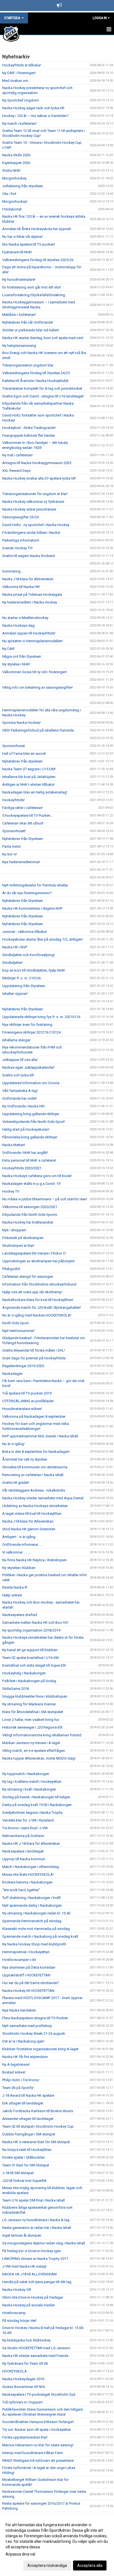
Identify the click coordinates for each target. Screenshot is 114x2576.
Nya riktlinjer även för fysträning (27, 1025)
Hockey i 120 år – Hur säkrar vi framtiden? (35, 116)
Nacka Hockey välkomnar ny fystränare (33, 502)
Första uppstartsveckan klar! (25, 2437)
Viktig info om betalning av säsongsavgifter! (37, 687)
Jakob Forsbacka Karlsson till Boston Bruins (38, 2111)
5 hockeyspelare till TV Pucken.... (28, 815)
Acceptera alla (90, 2565)
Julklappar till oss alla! (20, 1060)
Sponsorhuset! (14, 831)
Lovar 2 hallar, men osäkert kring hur (31, 1720)
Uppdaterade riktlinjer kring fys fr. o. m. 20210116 (41, 1017)
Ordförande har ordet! (20, 1098)
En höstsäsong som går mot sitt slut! (32, 287)
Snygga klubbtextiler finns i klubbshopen (35, 1696)
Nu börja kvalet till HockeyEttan (27, 2150)
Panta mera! (11, 846)
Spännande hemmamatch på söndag (32, 1921)
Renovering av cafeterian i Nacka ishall (33, 1475)
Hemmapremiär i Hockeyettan (26, 1952)
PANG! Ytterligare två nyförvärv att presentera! (38, 2461)
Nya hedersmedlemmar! (21, 862)
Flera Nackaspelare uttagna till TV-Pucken (35, 2018)
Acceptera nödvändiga (47, 2565)
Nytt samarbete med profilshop (27, 2026)
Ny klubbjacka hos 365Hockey (26, 2340)
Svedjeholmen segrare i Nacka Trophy (32, 1813)
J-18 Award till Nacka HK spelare (28, 2095)
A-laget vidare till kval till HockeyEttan (32, 1514)
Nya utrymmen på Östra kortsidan (29, 1967)
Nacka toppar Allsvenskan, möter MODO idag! (39, 1758)
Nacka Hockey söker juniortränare (29, 509)
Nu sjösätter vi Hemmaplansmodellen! (33, 641)
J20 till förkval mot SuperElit (24, 2181)
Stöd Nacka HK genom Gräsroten (29, 1529)
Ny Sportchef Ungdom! (21, 100)
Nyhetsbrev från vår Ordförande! (28, 322)
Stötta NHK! (11, 171)
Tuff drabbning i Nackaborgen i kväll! (32, 1898)
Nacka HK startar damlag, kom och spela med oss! (43, 338)
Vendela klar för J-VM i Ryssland (28, 1820)
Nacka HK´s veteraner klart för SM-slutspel (36, 2142)
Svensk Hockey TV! (17, 548)
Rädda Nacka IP (15, 1587)
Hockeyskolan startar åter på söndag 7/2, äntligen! (42, 939)
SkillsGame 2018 (15, 1689)
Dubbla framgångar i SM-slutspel (29, 2134)
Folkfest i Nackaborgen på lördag (29, 1681)
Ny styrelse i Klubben (19, 1568)
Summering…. (13, 571)
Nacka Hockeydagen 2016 (23, 2379)
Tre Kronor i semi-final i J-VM (25, 1828)
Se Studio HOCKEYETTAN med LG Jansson (36, 2348)
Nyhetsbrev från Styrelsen (23, 839)
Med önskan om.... (17, 81)
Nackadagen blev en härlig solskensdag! (35, 792)
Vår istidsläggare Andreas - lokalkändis (34, 1490)
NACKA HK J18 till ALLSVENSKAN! (30, 2274)
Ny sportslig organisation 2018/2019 (31, 1630)
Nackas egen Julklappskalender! (28, 1067)
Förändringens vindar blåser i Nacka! (31, 533)
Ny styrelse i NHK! (16, 664)
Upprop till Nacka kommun (24, 1859)
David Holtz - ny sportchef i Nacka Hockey (36, 525)
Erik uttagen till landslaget (23, 2103)
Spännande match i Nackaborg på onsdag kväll (40, 1936)
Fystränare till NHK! (17, 252)
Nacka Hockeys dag (18, 625)
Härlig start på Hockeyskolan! (26, 1129)
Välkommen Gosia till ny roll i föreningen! (35, 672)
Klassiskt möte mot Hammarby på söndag (36, 1929)
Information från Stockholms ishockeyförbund (39, 1284)
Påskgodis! (11, 1269)
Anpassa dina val (20, 2554)
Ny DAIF (9, 649)
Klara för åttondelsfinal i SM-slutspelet (33, 1712)
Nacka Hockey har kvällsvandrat (28, 1222)
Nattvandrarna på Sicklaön (23, 1836)
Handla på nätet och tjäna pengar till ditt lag (37, 2282)
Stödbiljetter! (12, 963)
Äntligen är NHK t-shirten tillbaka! (28, 784)
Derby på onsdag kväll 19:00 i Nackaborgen (37, 1805)
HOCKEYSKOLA (15, 2371)
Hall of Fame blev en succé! (24, 754)
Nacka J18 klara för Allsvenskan (28, 579)
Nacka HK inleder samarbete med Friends (35, 2356)
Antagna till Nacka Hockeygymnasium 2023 (37, 463)
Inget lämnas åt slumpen (22, 2235)
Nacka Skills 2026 (16, 155)
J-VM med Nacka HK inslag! (24, 2266)
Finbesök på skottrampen (23, 1238)
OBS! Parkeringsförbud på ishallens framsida (38, 730)
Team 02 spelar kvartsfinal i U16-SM (30, 1658)
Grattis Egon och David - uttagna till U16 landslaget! (43, 396)
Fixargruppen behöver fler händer (29, 435)
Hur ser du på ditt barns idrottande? (31, 1983)
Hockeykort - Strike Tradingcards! (29, 428)
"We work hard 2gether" (21, 1890)
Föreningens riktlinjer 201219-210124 (31, 1032)
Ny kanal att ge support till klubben (30, 1650)
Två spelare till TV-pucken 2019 (27, 1393)
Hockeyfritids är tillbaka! (22, 65)
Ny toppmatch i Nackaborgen (26, 1774)
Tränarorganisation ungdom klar (28, 365)
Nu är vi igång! (13, 1444)
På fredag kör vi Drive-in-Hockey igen (32, 2251)
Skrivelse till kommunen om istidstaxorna (35, 1467)
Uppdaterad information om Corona (31, 1083)
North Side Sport (15, 1323)
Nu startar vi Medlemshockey (25, 618)
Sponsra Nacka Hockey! (21, 723)
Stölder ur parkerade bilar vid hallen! (31, 330)
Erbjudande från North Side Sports (30, 1215)
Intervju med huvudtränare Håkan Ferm (33, 2453)
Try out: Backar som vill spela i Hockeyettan (37, 2430)
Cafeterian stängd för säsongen (28, 1277)
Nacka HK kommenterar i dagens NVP (32, 908)
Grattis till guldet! (16, 1483)
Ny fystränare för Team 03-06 (25, 2363)
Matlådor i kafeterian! (19, 315)
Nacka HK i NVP (15, 947)
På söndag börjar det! (19, 2321)
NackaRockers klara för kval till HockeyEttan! (38, 1300)
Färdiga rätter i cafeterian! (23, 808)
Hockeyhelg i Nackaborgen (24, 1673)
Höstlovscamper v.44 (19, 1960)
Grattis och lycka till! (18, 1075)
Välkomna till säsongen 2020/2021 (30, 1207)
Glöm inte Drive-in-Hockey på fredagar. (33, 2297)
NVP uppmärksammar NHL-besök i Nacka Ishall (40, 1436)
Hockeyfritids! (13, 800)
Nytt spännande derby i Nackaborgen (32, 1905)
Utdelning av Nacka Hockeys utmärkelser (35, 1506)
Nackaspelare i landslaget (23, 1851)
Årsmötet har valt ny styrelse (25, 1459)
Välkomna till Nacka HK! (21, 587)
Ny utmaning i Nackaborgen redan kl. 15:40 (36, 1913)
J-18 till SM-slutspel (18, 2173)
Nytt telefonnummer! (18, 1331)
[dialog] (57, 2545)
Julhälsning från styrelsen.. (23, 186)
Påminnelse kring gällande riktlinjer (30, 1137)
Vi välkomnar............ (17, 1552)
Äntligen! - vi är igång (19, 1537)
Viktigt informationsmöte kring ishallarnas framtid (42, 1735)
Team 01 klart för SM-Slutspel (26, 2165)
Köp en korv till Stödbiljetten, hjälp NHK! (34, 970)
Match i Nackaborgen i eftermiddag (31, 1867)
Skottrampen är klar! (18, 1246)
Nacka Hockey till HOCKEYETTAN (28, 1991)
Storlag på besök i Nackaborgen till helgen (36, 1797)
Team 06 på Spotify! (18, 2088)
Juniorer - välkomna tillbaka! (24, 932)
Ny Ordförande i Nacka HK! (24, 1106)
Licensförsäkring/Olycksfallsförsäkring (34, 295)
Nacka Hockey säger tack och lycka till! (33, 108)
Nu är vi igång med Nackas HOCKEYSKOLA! (37, 1315)
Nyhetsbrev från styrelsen (22, 761)
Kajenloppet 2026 (16, 163)
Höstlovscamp (14, 2313)
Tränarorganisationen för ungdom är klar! (35, 494)
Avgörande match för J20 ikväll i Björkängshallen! (42, 1307)
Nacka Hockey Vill (17, 2290)
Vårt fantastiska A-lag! (20, 1091)
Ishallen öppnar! (15, 994)
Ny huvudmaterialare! (19, 279)
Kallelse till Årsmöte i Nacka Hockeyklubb (35, 381)
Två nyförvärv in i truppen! (22, 2402)
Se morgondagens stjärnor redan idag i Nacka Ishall (44, 2243)
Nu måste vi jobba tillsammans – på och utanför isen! (45, 1199)
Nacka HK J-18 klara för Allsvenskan (31, 1843)
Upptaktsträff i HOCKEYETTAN (26, 1975)
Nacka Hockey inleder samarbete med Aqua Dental (43, 1498)
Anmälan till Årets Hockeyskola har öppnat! (37, 229)
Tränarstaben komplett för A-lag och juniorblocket (42, 388)
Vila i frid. (10, 194)
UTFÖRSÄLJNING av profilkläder (28, 1401)
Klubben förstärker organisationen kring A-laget (40, 2049)
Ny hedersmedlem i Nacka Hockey (30, 602)
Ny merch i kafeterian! (19, 123)
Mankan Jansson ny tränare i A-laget (31, 1743)
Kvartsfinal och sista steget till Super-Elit (34, 1665)
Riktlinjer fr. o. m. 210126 (21, 978)
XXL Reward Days (16, 471)
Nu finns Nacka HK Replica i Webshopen (34, 1560)
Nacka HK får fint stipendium (25, 2057)
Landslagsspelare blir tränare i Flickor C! (34, 1253)
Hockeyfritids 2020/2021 (22, 1168)
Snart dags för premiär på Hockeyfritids (34, 1358)
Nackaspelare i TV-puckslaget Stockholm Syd (39, 2394)
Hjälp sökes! (12, 1595)
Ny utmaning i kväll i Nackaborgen (29, 1789)
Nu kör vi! (10, 854)
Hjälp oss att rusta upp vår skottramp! (32, 1292)
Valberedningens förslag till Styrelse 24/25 (36, 373)
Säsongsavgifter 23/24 (20, 517)
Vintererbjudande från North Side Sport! (34, 1122)
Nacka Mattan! (14, 1145)
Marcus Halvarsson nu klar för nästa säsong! (38, 2445)
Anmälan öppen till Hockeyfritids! (29, 633)
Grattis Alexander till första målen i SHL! (34, 1350)
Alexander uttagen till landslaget (28, 2119)
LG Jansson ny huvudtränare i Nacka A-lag (36, 2220)
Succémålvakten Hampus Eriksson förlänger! (38, 2422)
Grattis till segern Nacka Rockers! (29, 556)
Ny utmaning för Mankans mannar (29, 1704)
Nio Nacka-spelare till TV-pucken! (29, 244)
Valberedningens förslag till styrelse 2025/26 (38, 260)
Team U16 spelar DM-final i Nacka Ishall (33, 2200)
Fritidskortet (12, 209)
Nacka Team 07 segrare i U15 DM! (29, 769)
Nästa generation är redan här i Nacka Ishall (37, 2228)
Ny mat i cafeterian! (17, 455)
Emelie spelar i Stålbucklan (24, 2157)
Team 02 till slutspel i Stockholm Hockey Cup (38, 2126)
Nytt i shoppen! (14, 1230)
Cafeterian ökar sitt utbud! (23, 823)
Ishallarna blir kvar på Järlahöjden (29, 777)
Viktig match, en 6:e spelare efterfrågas (33, 1751)
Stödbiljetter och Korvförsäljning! (28, 955)
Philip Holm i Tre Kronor (21, 2080)
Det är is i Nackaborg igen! (23, 2041)
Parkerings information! (21, 540)
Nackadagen (12, 1374)
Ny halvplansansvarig (19, 346)
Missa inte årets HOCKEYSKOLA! (28, 1874)
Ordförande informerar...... (23, 1545)
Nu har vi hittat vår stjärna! (22, 237)
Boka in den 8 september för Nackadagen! (36, 1452)
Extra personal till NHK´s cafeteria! (29, 1160)
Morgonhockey (14, 178)
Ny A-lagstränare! (16, 2064)
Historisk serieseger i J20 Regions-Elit (32, 1727)
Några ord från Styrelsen (22, 656)
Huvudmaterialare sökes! (22, 1409)
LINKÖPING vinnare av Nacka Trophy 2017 (35, 2259)
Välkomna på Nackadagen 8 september (34, 1416)
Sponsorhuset (14, 746)
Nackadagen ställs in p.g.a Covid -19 (31, 1184)
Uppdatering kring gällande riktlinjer (31, 1114)
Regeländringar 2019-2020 (23, 1366)
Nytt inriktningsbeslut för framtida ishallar (35, 885)
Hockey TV (11, 1191)
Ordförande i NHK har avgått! (25, 1153)
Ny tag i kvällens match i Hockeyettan (32, 1782)
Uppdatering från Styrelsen (24, 986)
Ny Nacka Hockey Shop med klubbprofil (34, 1944)
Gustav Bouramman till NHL (24, 2387)
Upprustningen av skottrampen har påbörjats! (38, 1261)
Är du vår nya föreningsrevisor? (27, 893)
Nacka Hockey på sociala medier (28, 2305)
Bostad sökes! (14, 2072)
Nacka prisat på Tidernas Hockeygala (32, 594)
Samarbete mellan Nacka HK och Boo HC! (35, 1623)
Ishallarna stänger (16, 1040)
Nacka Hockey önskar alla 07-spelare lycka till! (39, 478)
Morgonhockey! (15, 201)
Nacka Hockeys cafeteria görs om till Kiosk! (37, 1176)
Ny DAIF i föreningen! (19, 73)
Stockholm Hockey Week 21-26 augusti (34, 2034)
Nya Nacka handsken (19, 2010)
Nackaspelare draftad (20, 1615)
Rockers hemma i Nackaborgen (27, 1882)
